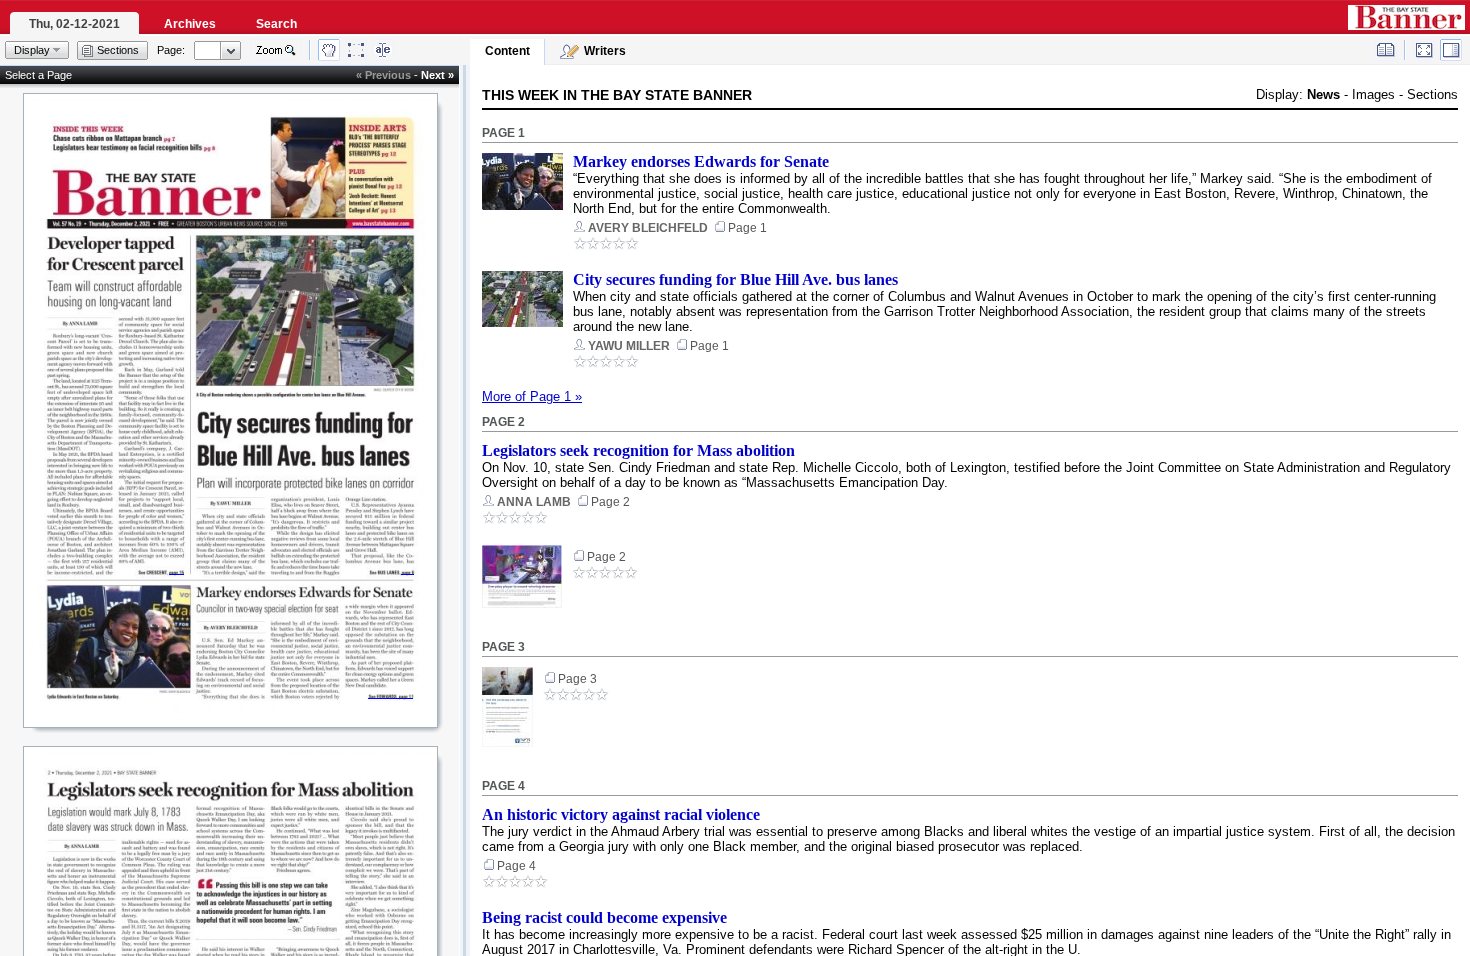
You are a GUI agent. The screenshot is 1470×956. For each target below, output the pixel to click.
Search (276, 24)
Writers (605, 51)
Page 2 (503, 422)
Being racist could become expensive (604, 917)
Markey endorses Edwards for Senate (701, 161)
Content (507, 51)
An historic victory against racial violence (621, 814)
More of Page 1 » (532, 396)
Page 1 (503, 133)
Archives (190, 24)
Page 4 (503, 786)
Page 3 (503, 647)
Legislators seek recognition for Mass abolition (638, 450)
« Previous (383, 75)
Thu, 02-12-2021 (74, 24)
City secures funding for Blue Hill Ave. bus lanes (735, 279)
